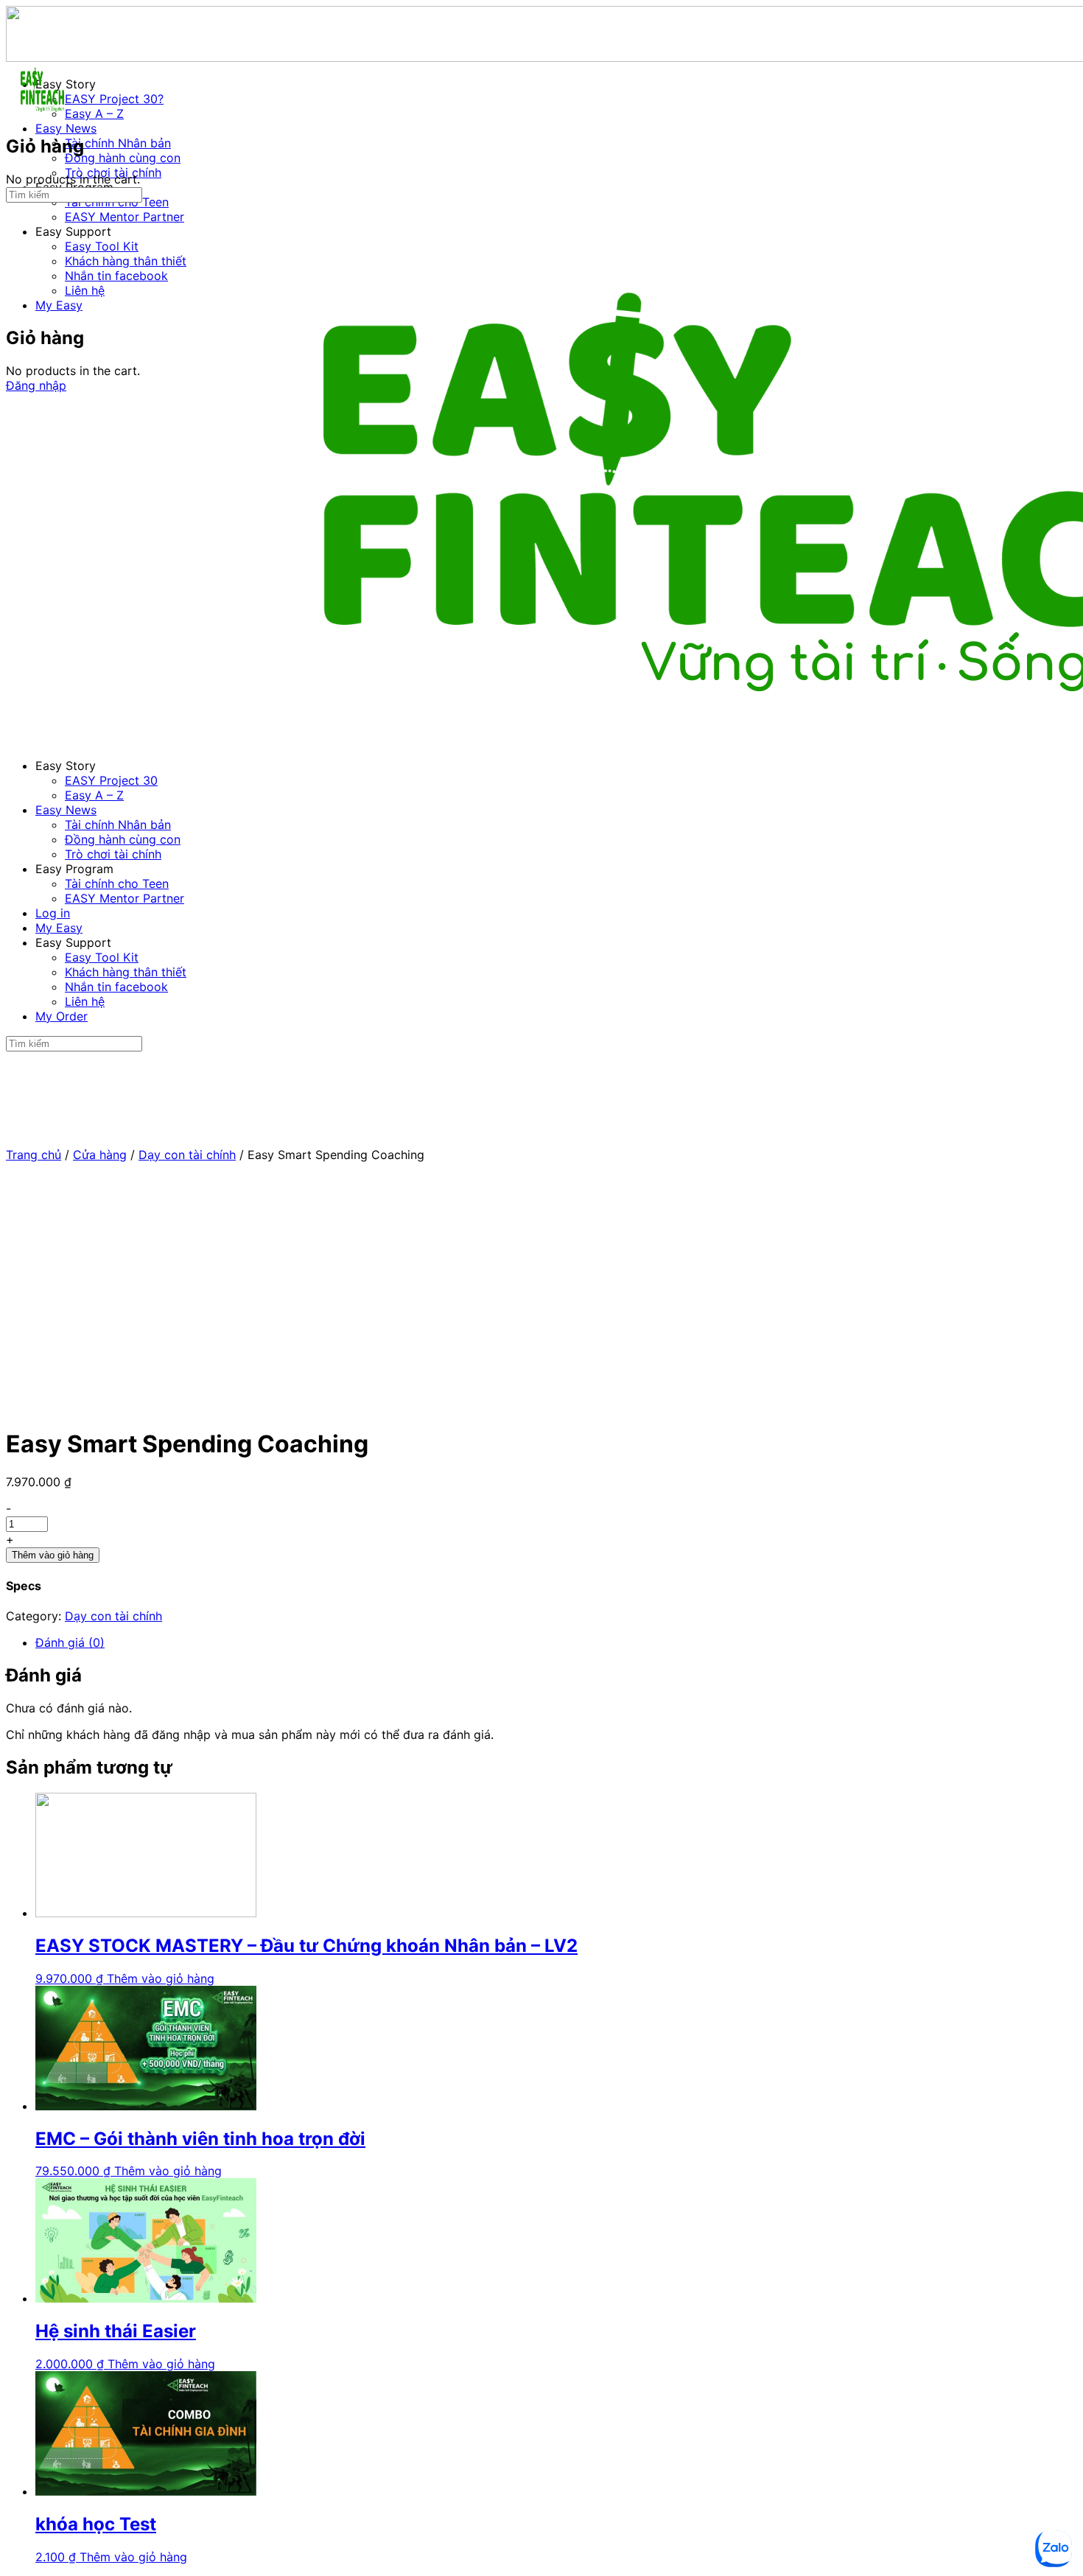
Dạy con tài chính (187, 1155)
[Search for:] (74, 194)
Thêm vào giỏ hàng (53, 1555)
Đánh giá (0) (70, 1642)
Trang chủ (34, 1155)
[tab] (556, 1642)
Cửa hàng (100, 1155)
